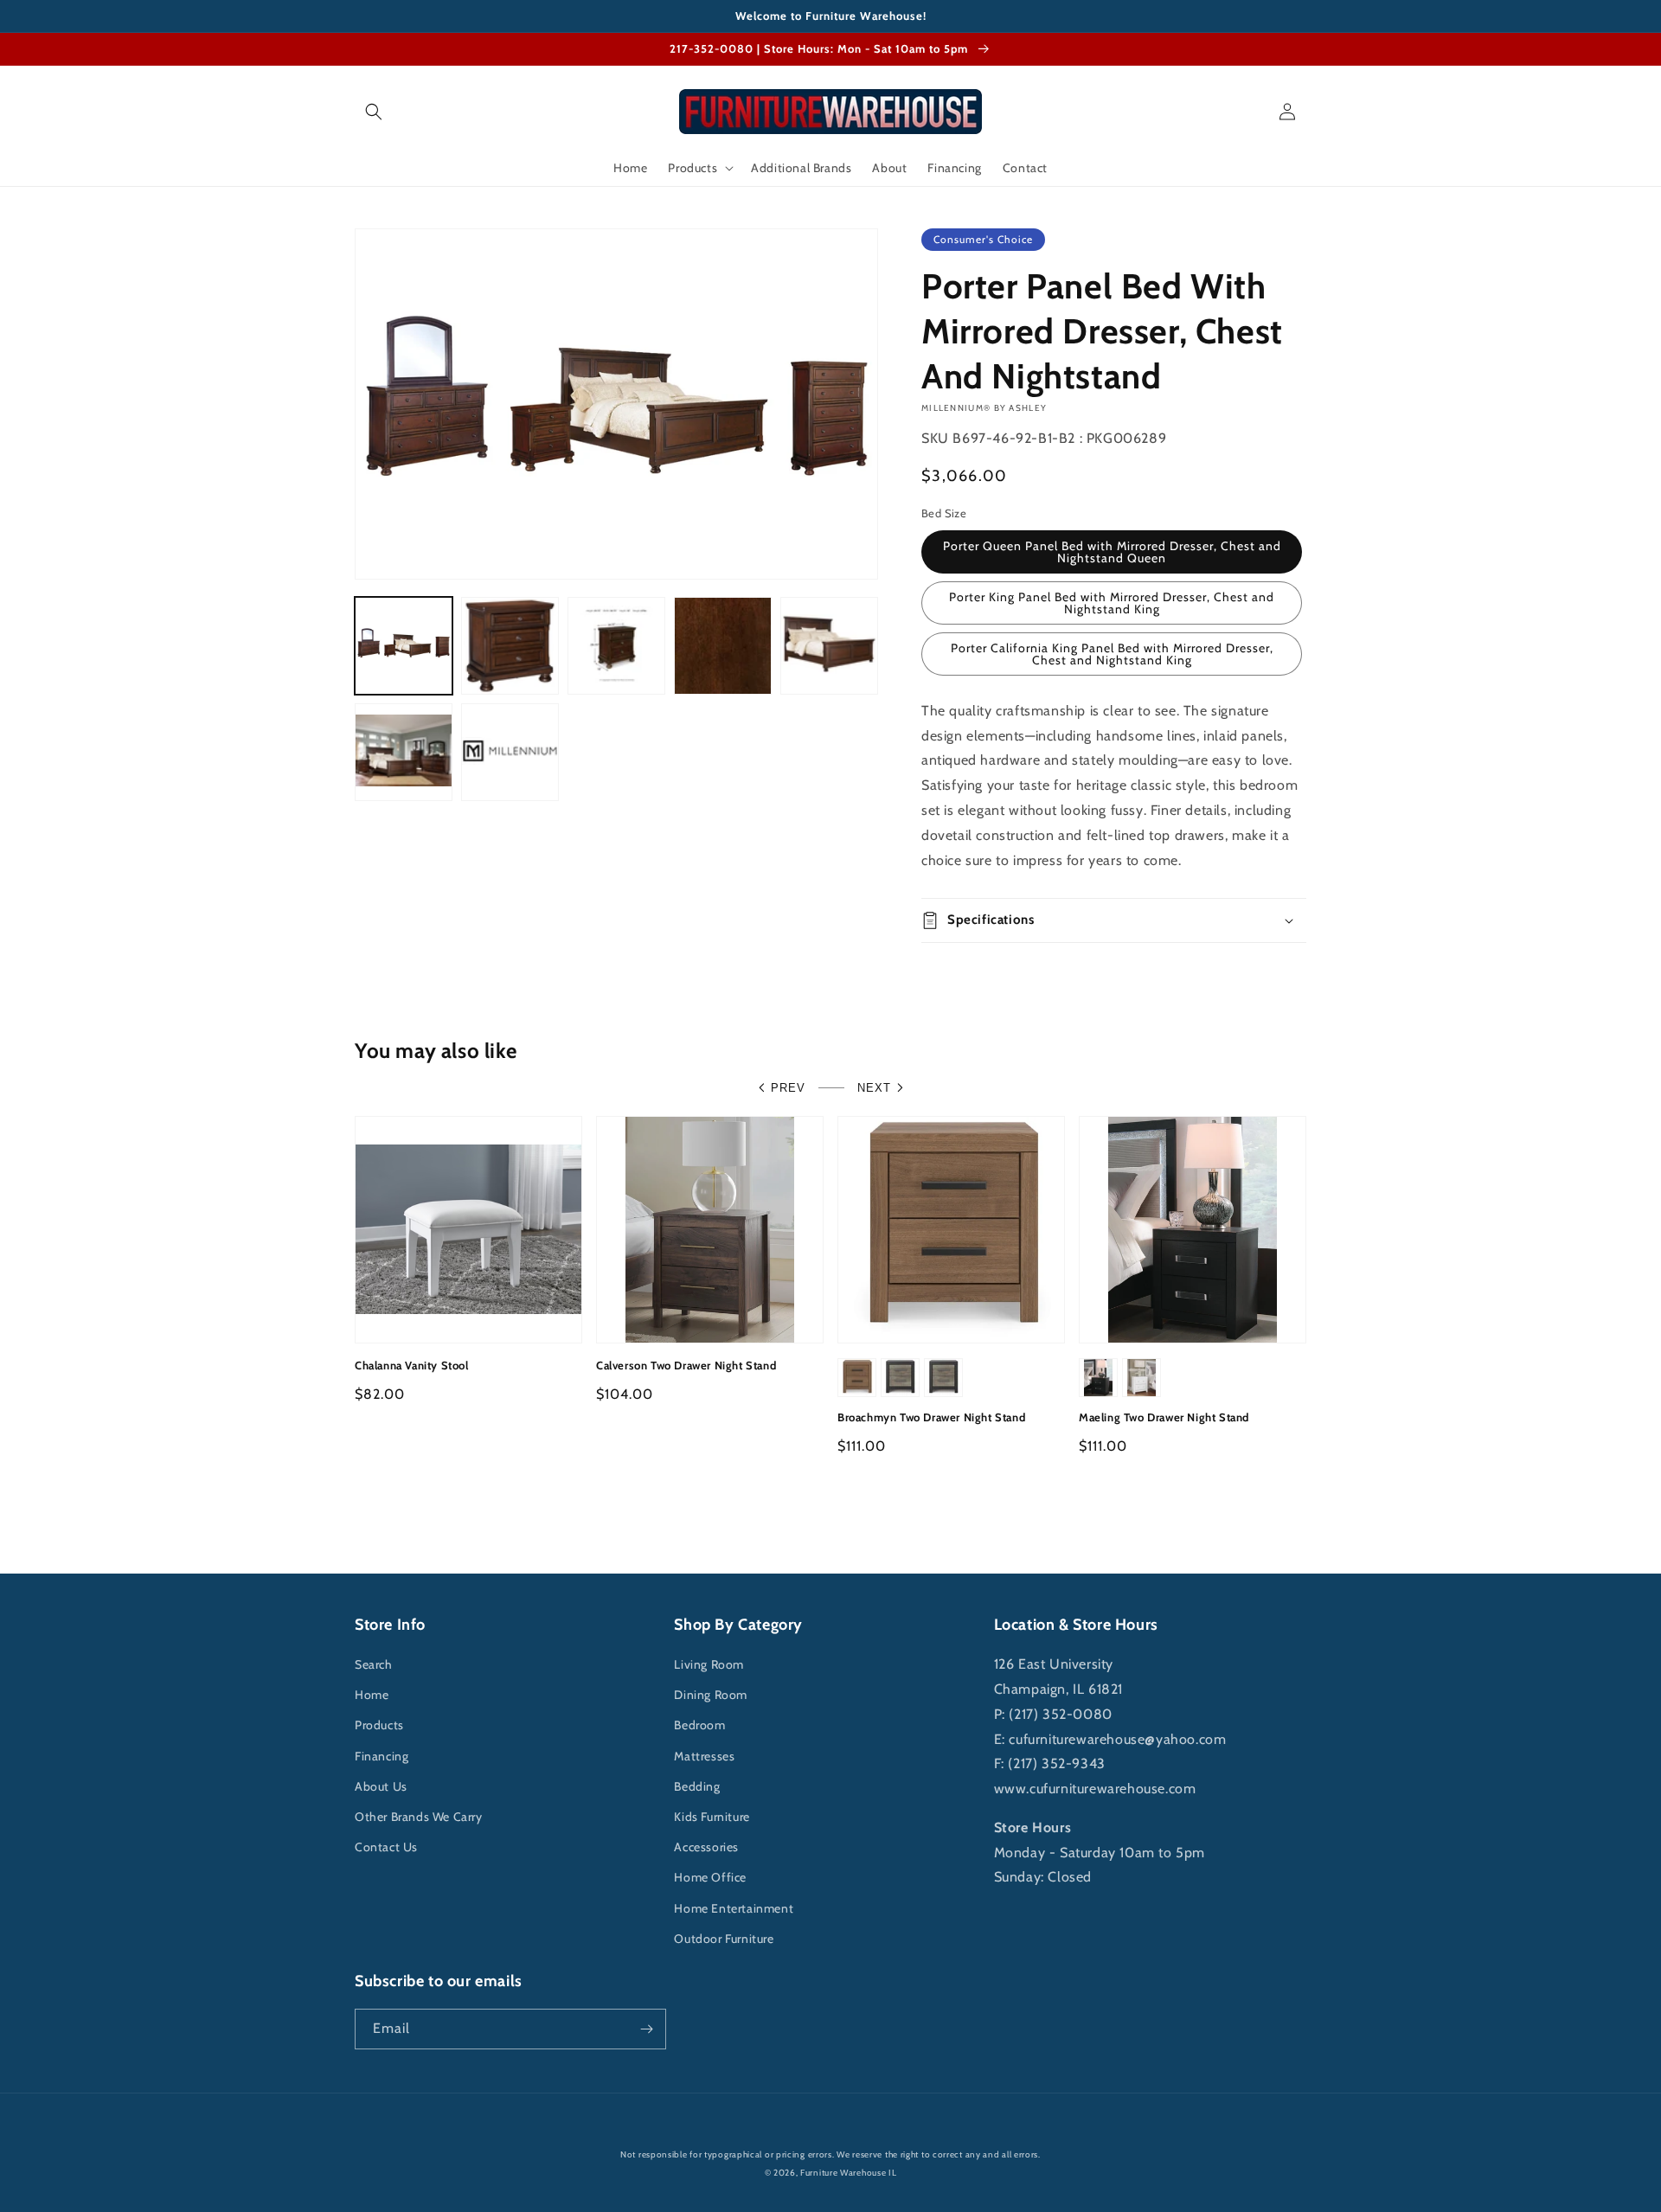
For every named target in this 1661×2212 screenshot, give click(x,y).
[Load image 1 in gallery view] (404, 646)
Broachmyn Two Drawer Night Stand (931, 1417)
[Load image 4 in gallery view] (616, 646)
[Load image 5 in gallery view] (723, 646)
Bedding (697, 1786)
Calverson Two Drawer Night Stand (686, 1365)
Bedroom (699, 1725)
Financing (382, 1756)
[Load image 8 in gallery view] (404, 752)
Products (379, 1725)
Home (372, 1695)
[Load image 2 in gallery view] (510, 646)
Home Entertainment (734, 1908)
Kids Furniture (712, 1817)
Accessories (706, 1847)
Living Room (709, 1664)
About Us (381, 1786)
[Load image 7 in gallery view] (829, 646)
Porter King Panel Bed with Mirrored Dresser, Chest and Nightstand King (1112, 603)
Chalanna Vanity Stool (412, 1365)
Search (374, 1664)
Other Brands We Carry (419, 1817)
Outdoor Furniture (724, 1939)
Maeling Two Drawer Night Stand (1164, 1417)
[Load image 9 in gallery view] (510, 752)
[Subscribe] (646, 2029)
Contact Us (386, 1847)
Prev (788, 1088)
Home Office (710, 1877)
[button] (374, 112)
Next (874, 1088)
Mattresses (704, 1756)
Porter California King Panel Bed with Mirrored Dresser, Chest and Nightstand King (1112, 654)
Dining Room (711, 1695)
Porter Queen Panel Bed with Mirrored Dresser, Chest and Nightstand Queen (1112, 552)
